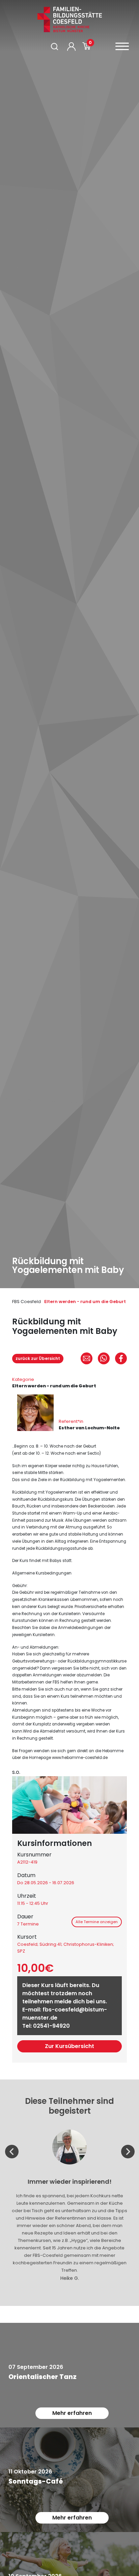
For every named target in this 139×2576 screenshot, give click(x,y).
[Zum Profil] (71, 47)
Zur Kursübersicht (69, 2046)
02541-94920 (51, 2026)
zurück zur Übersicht (38, 1358)
